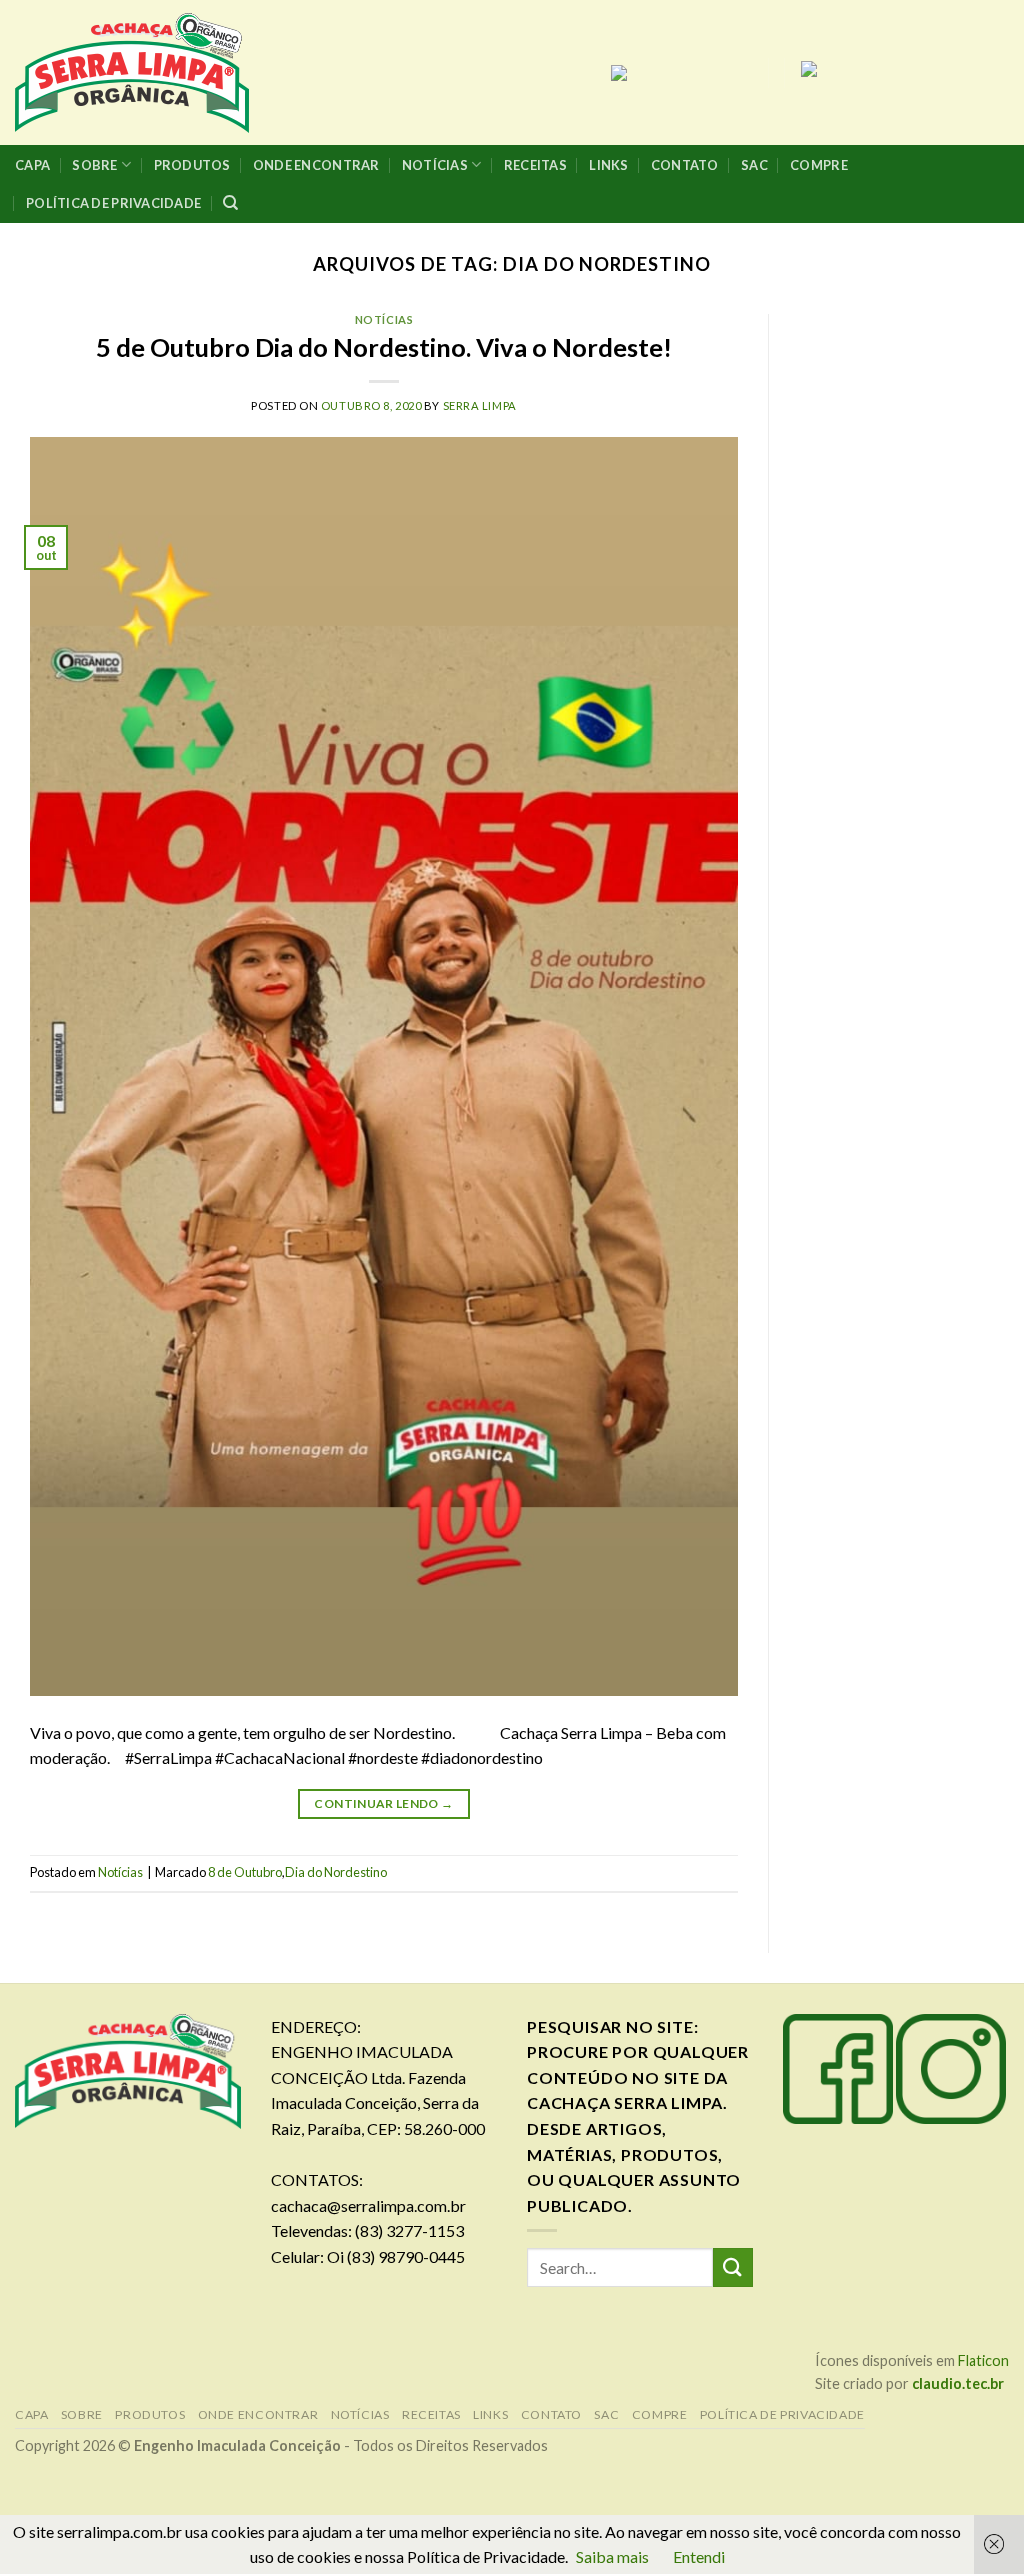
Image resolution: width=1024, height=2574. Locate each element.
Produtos (192, 165)
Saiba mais (612, 2556)
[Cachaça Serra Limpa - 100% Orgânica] (134, 73)
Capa (32, 165)
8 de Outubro (245, 1872)
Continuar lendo (383, 1803)
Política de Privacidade (113, 203)
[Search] (230, 203)
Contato (685, 165)
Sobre (94, 165)
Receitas (535, 165)
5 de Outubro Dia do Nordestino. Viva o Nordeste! (384, 347)
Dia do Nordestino (336, 1872)
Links (608, 165)
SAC (754, 165)
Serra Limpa (480, 405)
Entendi (699, 2556)
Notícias (435, 165)
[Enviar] (733, 2267)
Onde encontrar (316, 165)
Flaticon (983, 2360)
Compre (819, 165)
